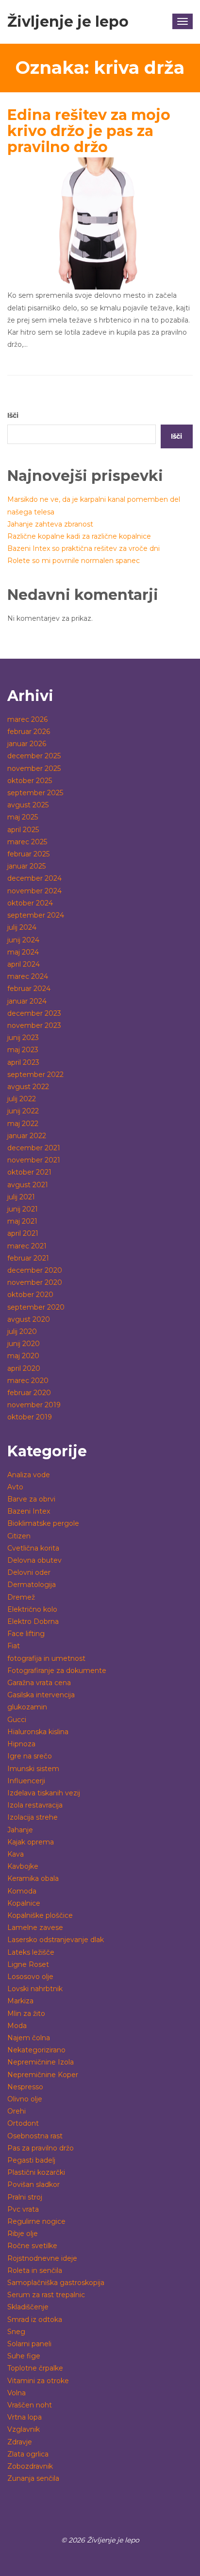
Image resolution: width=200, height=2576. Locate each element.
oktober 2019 (30, 1417)
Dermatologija (32, 1585)
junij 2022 (23, 1111)
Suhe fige (24, 2356)
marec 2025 (27, 842)
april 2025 (23, 830)
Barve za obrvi (31, 1499)
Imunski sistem (33, 1769)
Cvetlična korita (33, 1548)
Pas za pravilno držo (41, 2148)
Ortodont (23, 2123)
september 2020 (36, 1307)
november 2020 (35, 1282)
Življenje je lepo (68, 22)
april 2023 (23, 1062)
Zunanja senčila (33, 2478)
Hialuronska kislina (38, 1732)
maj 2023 (23, 1050)
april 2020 (24, 1368)
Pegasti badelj (31, 2160)
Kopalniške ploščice (40, 1915)
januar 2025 (26, 866)
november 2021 (34, 1160)
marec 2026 (27, 719)
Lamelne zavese (35, 1928)
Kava (16, 1854)
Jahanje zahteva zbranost (50, 524)
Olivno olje (25, 2099)
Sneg (16, 2332)
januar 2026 (27, 744)
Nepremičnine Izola (41, 2062)
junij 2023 (23, 1038)
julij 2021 (21, 1197)
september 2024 (36, 915)
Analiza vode (29, 1475)
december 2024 (34, 878)
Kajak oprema (31, 1842)
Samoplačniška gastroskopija (56, 2283)
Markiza (20, 2001)
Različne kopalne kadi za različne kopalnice (79, 536)
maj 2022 (23, 1124)
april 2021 (23, 1233)
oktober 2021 (29, 1172)
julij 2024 (22, 927)
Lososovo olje (30, 1977)
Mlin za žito (26, 2013)
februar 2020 (29, 1393)
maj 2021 (22, 1221)
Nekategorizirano (36, 2050)
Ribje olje (23, 2234)
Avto (15, 1487)
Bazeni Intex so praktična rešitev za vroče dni (83, 548)
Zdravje (20, 2442)
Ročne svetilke (32, 2246)
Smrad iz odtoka (35, 2320)
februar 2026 (29, 732)
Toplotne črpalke (35, 2368)
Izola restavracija (35, 1805)
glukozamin (27, 1707)
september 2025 (35, 793)
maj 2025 (23, 817)
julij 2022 (22, 1099)
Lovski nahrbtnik (35, 1989)
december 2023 (34, 1013)
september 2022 (35, 1075)
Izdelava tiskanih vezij (44, 1793)
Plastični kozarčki (36, 2172)
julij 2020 (22, 1331)
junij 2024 (23, 940)
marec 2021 (27, 1246)
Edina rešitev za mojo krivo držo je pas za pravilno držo (89, 131)
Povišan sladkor (33, 2184)
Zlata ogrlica (28, 2454)
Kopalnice (24, 1903)
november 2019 (34, 1405)
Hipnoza (21, 1744)
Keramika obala (33, 1878)
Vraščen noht (30, 2405)
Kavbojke (23, 1866)
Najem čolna (29, 2038)
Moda (17, 2026)
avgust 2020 (29, 1319)
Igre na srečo (30, 1756)
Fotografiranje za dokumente (57, 1671)
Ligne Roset (28, 1964)
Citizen (19, 1536)
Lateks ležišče (31, 1952)
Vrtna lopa (25, 2417)
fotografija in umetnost (46, 1658)
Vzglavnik (24, 2429)
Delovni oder (29, 1572)
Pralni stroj (25, 2197)
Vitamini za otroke (38, 2381)
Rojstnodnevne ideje (42, 2258)
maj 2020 (23, 1356)
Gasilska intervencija (41, 1695)
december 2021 (34, 1148)
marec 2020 (28, 1381)
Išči (13, 415)
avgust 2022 (28, 1087)
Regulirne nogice (36, 2221)
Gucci (17, 1720)
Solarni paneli (29, 2344)
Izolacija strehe (33, 1817)
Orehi (17, 2111)
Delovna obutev (34, 1560)
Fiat (14, 1646)
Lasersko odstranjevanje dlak (56, 1940)
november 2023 (34, 1025)
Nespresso (25, 2087)
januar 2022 (27, 1136)
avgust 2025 (28, 805)
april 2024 (24, 964)
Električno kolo (32, 1609)
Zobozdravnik (30, 2466)
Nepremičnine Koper (43, 2075)
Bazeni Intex (29, 1511)
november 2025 (34, 768)
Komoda (22, 1891)
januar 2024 (27, 1001)
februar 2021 (28, 1258)
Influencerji (26, 1781)
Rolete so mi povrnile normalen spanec (74, 561)
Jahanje (20, 1830)
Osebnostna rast (35, 2136)
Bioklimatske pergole (43, 1523)
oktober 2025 (30, 781)
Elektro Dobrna (33, 1621)
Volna (17, 2393)
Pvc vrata (23, 2209)
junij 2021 (23, 1209)
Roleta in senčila (35, 2270)
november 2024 (34, 891)
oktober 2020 (30, 1295)
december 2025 (34, 756)
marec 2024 (28, 976)
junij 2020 (24, 1344)
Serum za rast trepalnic (46, 2295)
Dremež (21, 1597)
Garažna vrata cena (39, 1683)
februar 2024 (29, 989)
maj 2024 (23, 952)
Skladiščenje (28, 2307)
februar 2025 (28, 854)
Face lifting (26, 1634)
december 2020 (35, 1270)
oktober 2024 (30, 903)
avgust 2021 (28, 1185)
